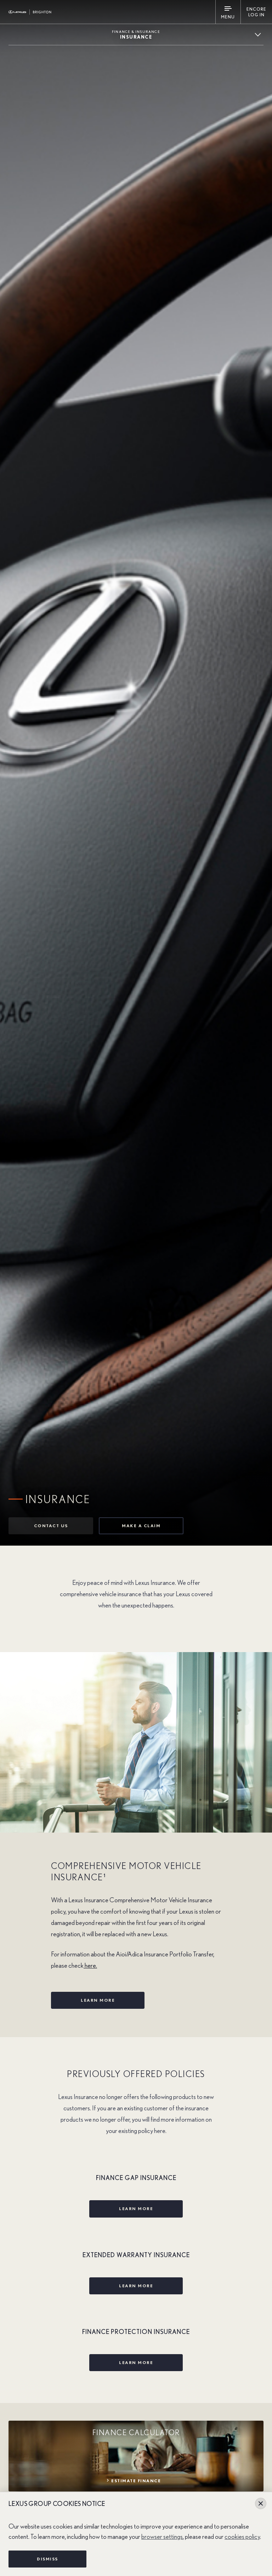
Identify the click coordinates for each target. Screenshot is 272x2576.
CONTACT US (51, 1526)
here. (90, 1966)
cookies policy (242, 2537)
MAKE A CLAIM (141, 1526)
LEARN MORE (98, 2000)
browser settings (162, 2537)
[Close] (261, 2503)
